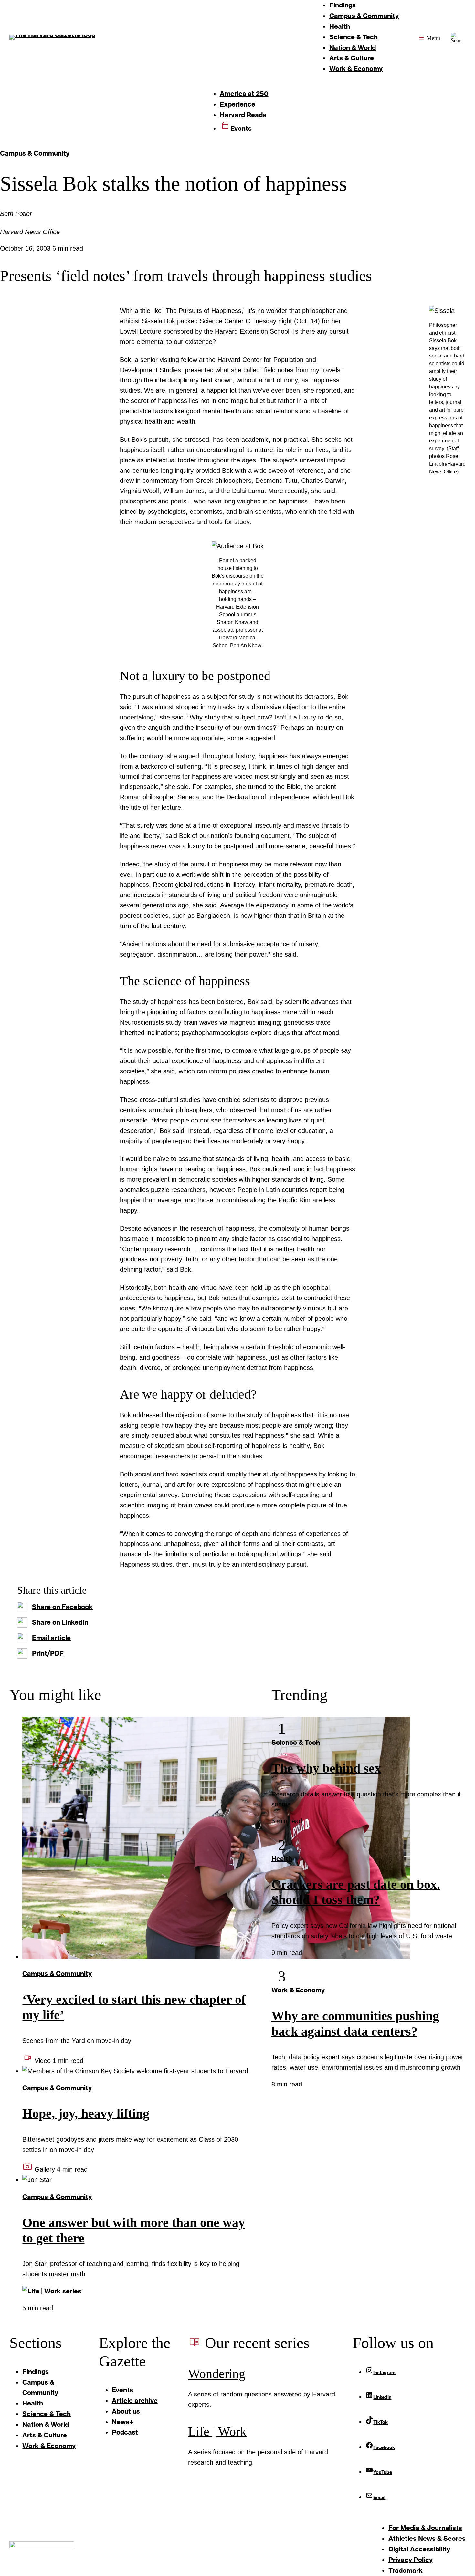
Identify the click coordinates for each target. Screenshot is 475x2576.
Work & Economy (298, 1990)
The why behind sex (326, 1768)
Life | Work (217, 2432)
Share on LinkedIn (60, 1622)
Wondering (217, 2374)
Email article (51, 1638)
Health (282, 1858)
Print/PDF (48, 1653)
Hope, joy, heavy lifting (86, 2114)
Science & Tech (296, 1742)
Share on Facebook (62, 1607)
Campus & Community (35, 153)
